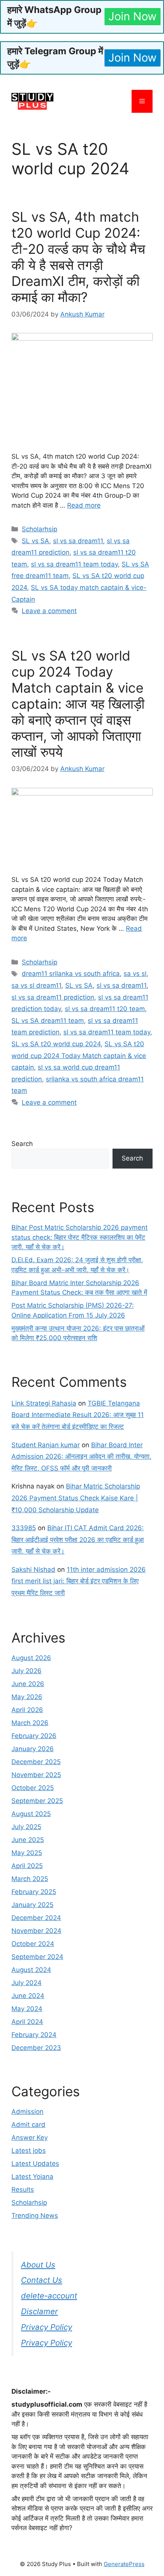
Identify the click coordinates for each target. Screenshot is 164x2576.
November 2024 (36, 1931)
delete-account (49, 2296)
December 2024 (36, 1918)
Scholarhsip (39, 529)
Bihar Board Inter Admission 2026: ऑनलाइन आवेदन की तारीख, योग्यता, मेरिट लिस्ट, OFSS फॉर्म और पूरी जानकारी (81, 1457)
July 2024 (27, 1983)
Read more (84, 505)
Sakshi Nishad (33, 1570)
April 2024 (27, 2022)
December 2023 (36, 2048)
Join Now (133, 16)
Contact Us (42, 2280)
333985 (24, 1528)
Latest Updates (35, 2164)
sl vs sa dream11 (78, 541)
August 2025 (31, 1814)
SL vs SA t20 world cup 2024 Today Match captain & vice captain (79, 1056)
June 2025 (28, 1840)
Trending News (35, 2216)
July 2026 (27, 1671)
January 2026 (33, 1749)
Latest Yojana (32, 2177)
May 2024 (27, 2009)
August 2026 (31, 1658)
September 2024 (37, 1957)
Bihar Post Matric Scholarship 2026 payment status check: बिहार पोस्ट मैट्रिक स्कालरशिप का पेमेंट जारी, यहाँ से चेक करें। (80, 1237)
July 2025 (26, 1827)
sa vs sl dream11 (36, 985)
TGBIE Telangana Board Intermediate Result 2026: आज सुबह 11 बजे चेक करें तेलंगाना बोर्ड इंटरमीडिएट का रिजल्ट (78, 1415)
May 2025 (27, 1853)
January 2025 (32, 1905)
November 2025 (36, 1775)
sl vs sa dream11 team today (74, 564)
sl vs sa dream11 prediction (53, 997)
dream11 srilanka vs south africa (71, 974)
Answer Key (30, 2138)
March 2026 (30, 1723)
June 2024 (28, 1996)
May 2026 (27, 1697)
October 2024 (33, 1944)
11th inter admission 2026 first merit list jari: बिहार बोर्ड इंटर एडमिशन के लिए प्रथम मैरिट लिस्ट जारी (79, 1581)
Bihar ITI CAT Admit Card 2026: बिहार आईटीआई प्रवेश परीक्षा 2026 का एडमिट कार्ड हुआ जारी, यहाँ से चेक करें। (78, 1540)
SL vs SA (35, 541)
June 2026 (28, 1684)
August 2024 (31, 1970)
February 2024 (34, 2035)
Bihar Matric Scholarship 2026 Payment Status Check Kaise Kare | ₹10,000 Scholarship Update (76, 1498)
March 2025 (30, 1879)
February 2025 (34, 1892)
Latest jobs (29, 2151)
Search (22, 1144)
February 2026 (34, 1736)
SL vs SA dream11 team (48, 1021)
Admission (27, 2112)
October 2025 (33, 1788)
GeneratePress (124, 2564)
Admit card (28, 2125)
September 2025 (37, 1801)
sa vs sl (135, 974)
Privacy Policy (47, 2327)
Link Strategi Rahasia (44, 1403)
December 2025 (36, 1762)
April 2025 (27, 1866)
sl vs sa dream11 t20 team (105, 1009)
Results (23, 2190)
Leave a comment (49, 611)
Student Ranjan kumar (46, 1445)
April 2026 (27, 1710)
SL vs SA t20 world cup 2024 (56, 1044)
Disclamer (39, 2311)
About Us (38, 2265)
